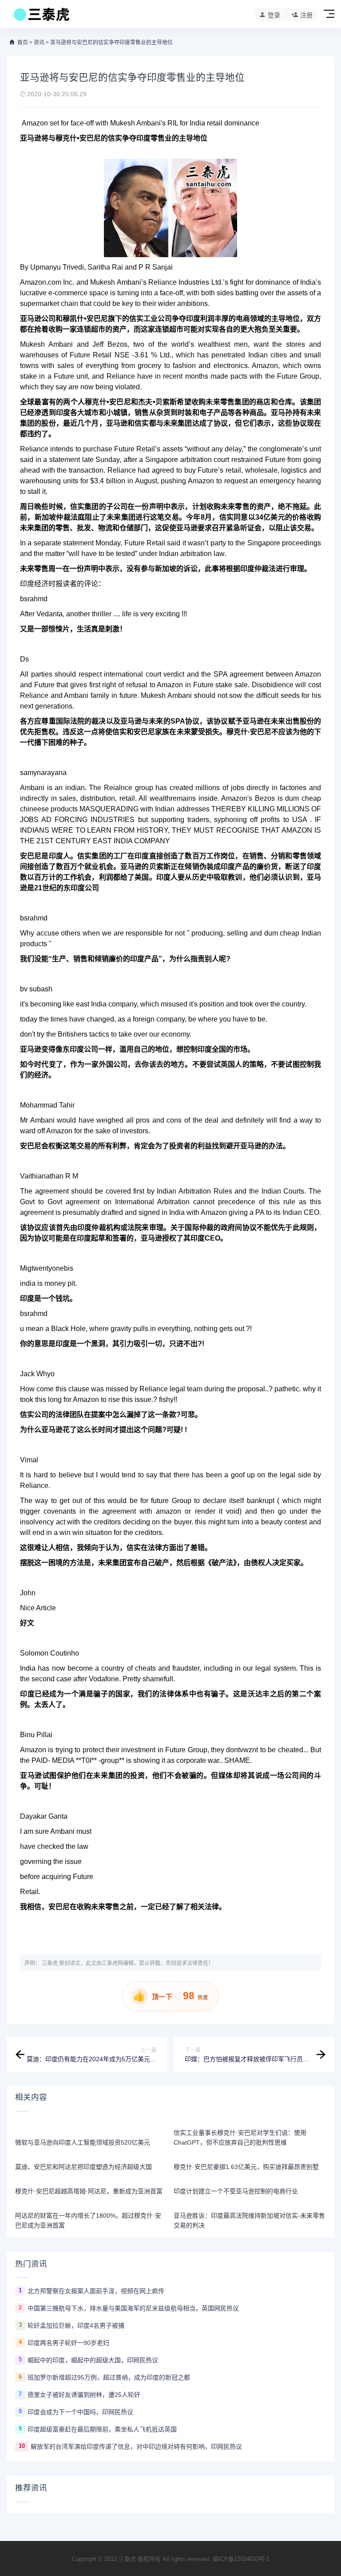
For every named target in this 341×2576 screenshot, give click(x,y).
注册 (306, 15)
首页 (23, 43)
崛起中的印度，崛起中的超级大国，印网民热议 (93, 2360)
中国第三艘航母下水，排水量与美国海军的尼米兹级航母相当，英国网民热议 (133, 2308)
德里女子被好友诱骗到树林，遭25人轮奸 (84, 2395)
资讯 (39, 43)
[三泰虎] (41, 17)
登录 (274, 15)
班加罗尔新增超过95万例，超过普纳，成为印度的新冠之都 (109, 2377)
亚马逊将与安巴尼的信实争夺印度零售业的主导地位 (111, 43)
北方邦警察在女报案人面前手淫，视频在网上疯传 (96, 2291)
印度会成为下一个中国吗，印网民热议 (80, 2412)
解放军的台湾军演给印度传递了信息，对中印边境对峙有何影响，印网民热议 (136, 2447)
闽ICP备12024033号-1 (241, 2559)
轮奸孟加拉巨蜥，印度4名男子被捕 (76, 2325)
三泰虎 (50, 1963)
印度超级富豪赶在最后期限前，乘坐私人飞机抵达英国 (102, 2429)
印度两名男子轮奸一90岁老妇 (68, 2343)
